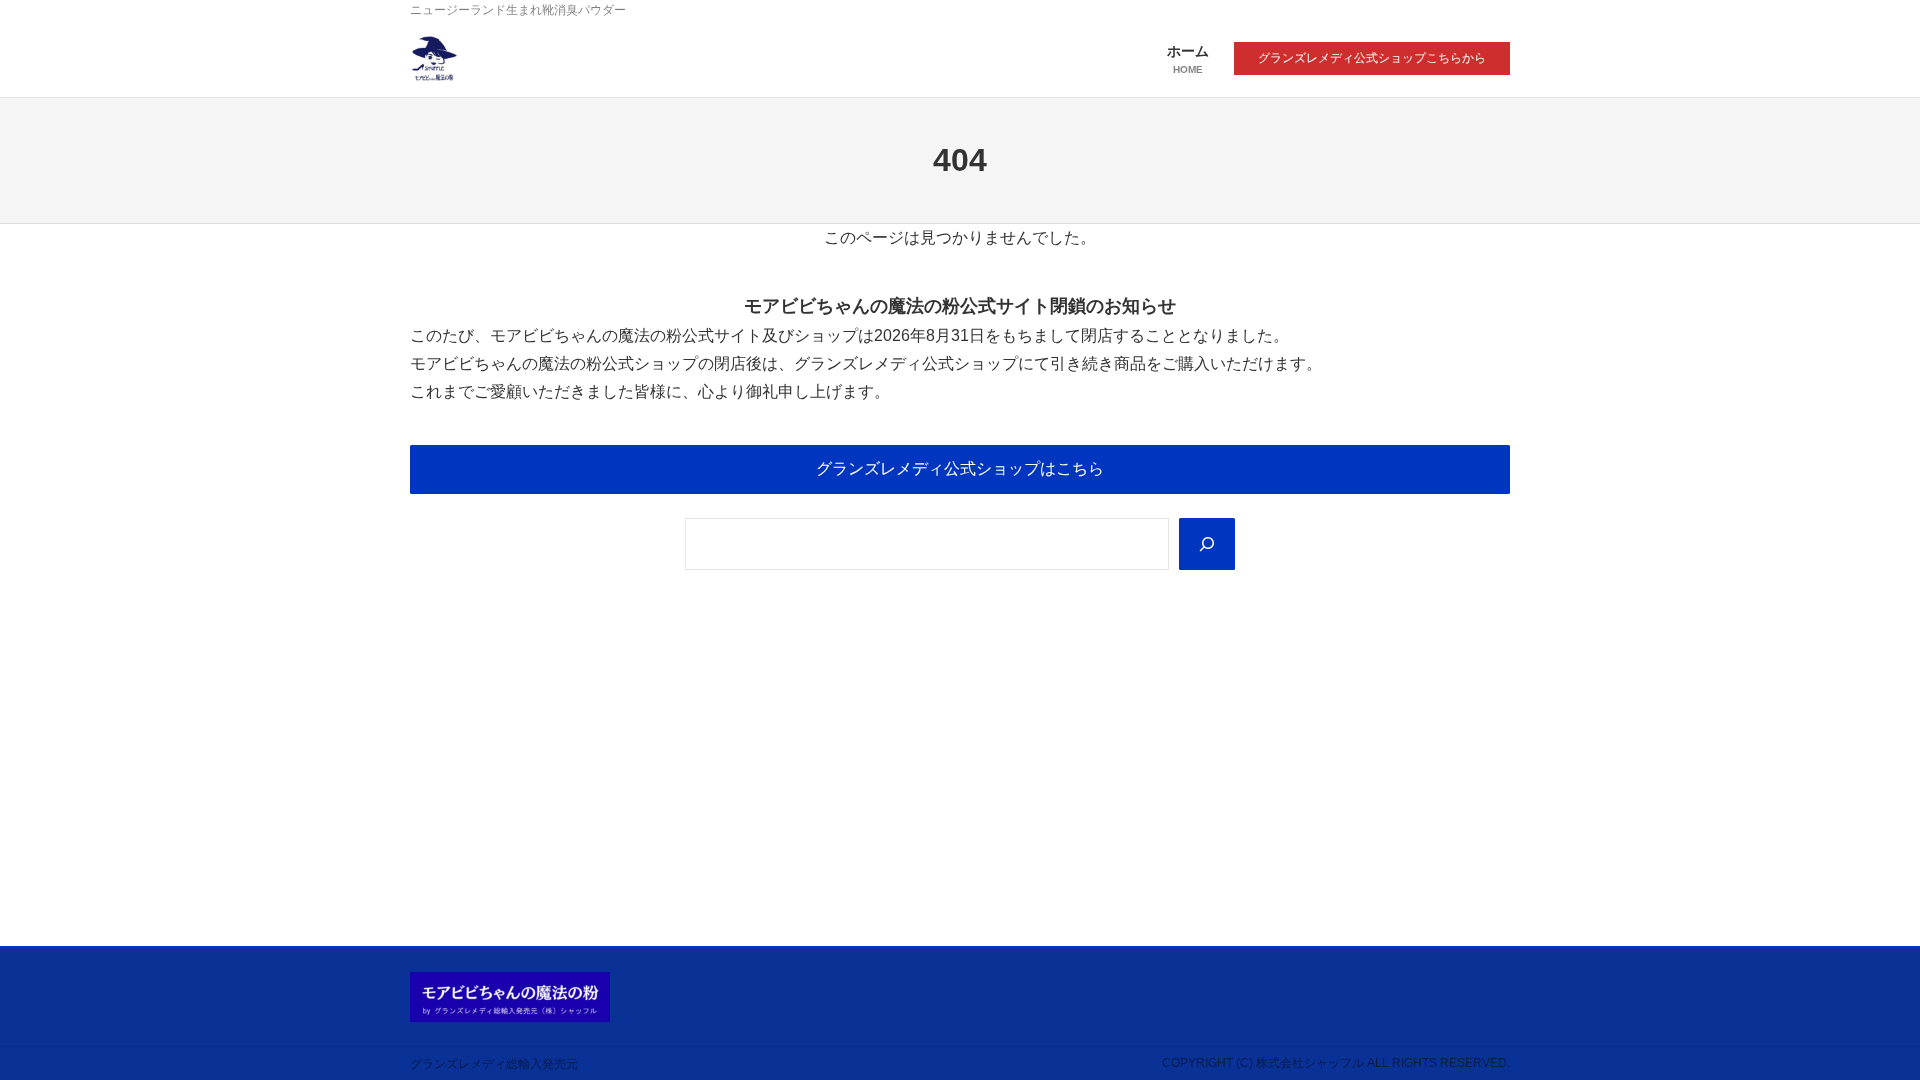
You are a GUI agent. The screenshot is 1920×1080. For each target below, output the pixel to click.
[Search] (1207, 544)
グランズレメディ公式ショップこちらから (1372, 58)
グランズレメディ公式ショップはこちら (960, 468)
